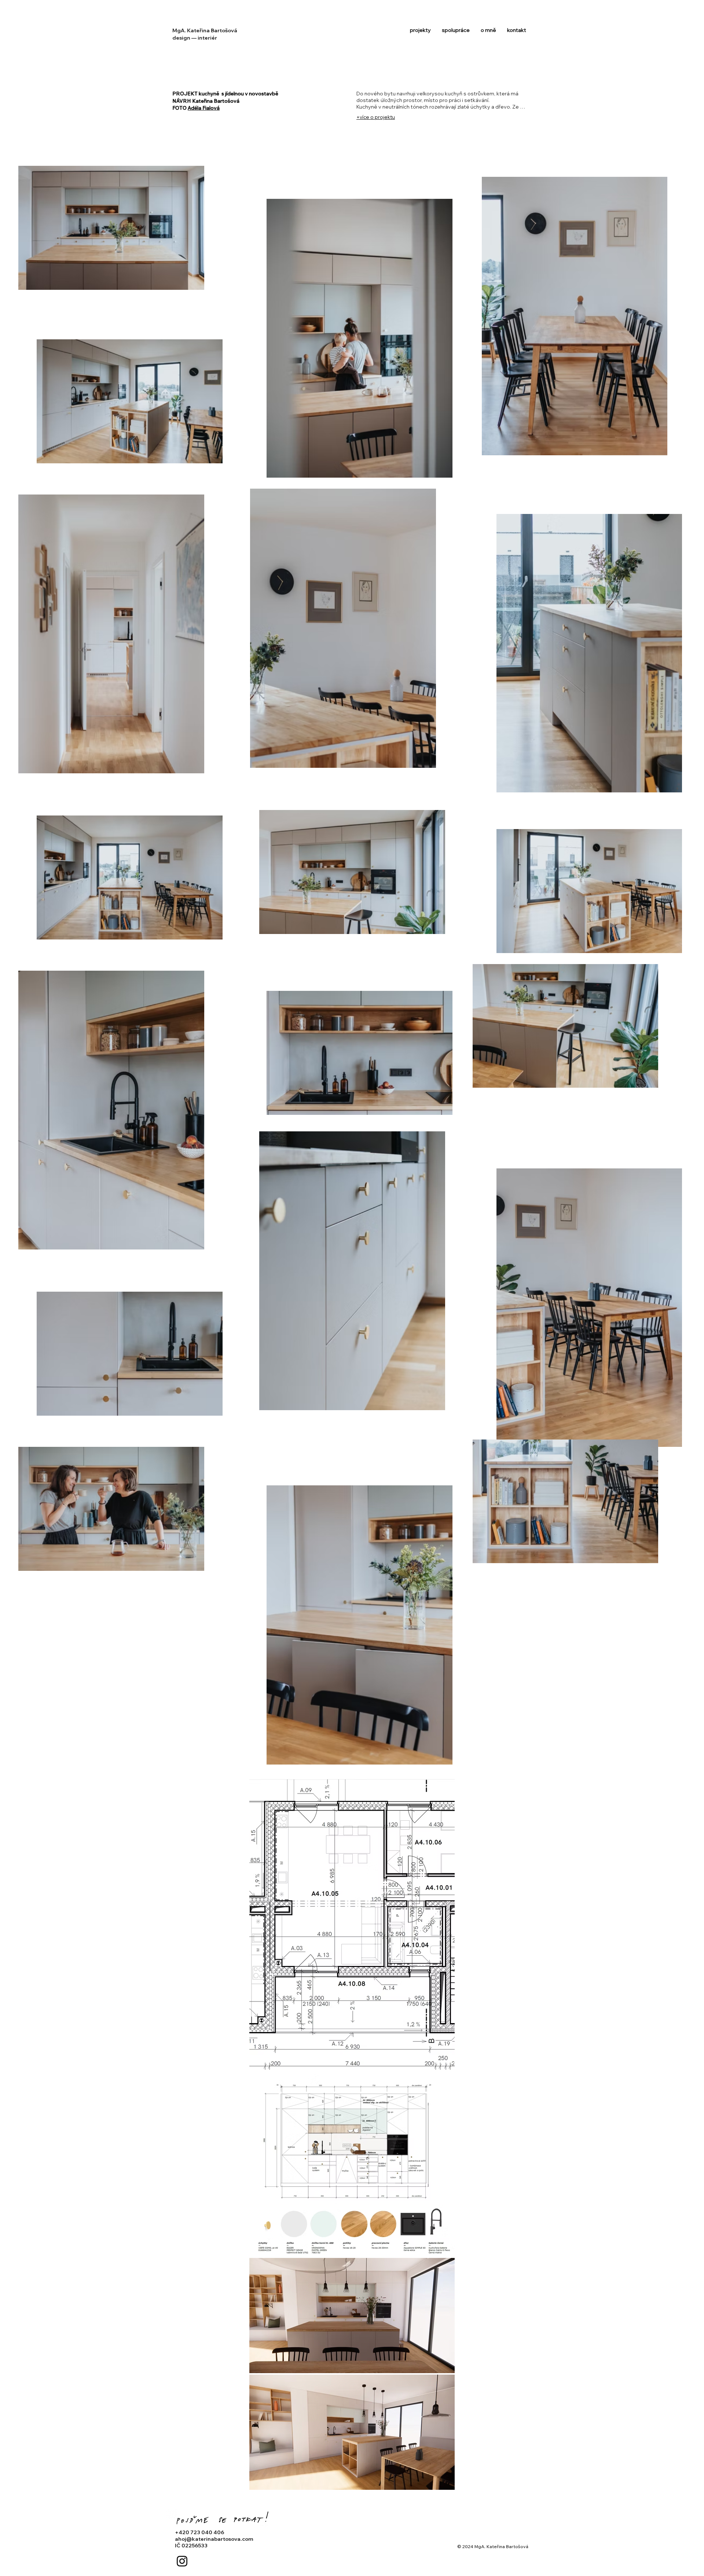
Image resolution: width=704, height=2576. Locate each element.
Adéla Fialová (204, 108)
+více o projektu (376, 117)
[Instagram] (182, 2561)
